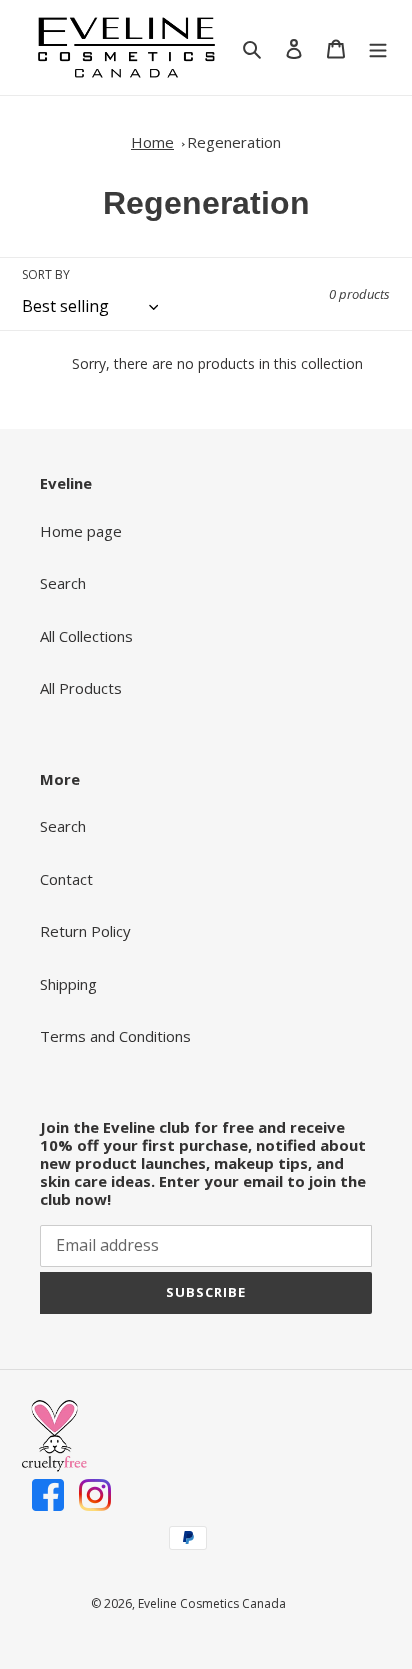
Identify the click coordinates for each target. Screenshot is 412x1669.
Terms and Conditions (115, 1036)
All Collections (86, 636)
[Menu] (378, 47)
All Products (81, 688)
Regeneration (234, 142)
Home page (81, 531)
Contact (66, 879)
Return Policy (85, 931)
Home (152, 142)
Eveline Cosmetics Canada (212, 1603)
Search (63, 583)
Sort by (46, 274)
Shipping (68, 984)
